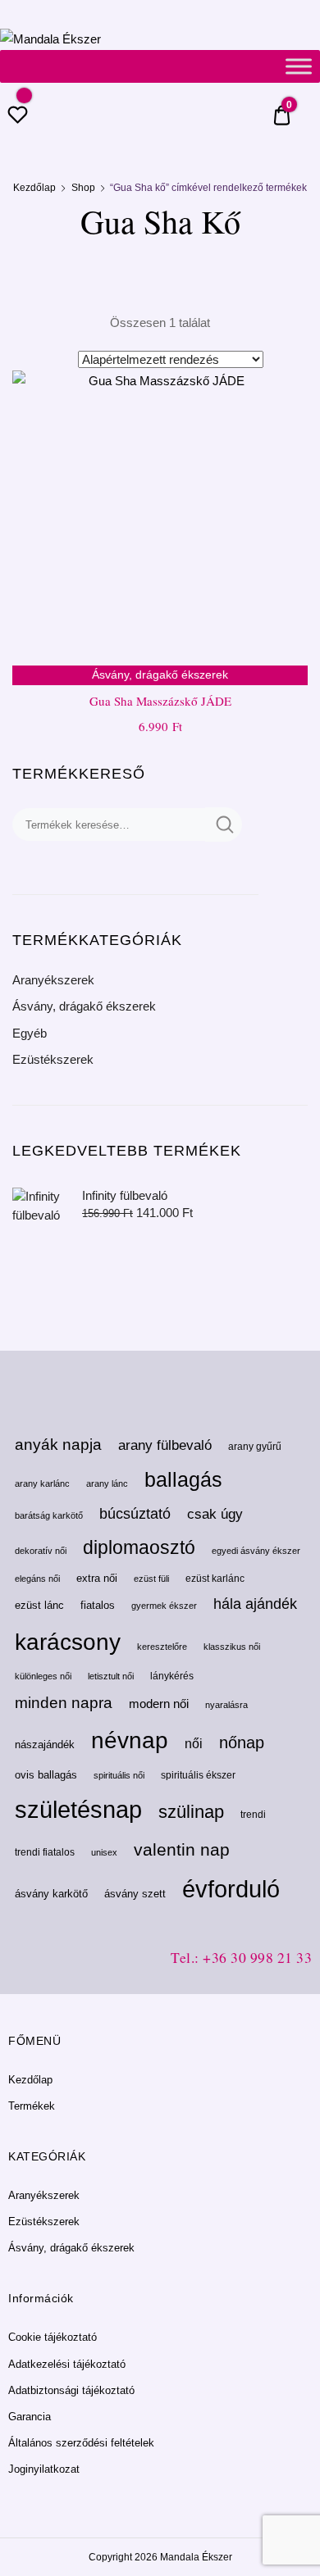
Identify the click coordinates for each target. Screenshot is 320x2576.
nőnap (242, 1742)
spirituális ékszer (198, 1775)
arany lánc (107, 1483)
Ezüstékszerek (53, 1059)
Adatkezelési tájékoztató (67, 2364)
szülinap (191, 1812)
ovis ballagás (46, 1775)
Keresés (224, 825)
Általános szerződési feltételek (81, 2443)
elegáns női (37, 1579)
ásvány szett (135, 1894)
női (194, 1743)
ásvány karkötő (51, 1894)
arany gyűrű (255, 1447)
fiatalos (98, 1605)
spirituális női (119, 1775)
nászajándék (45, 1745)
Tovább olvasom (160, 762)
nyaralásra (226, 1705)
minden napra (64, 1703)
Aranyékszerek (53, 980)
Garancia (30, 2417)
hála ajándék (255, 1604)
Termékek (32, 2106)
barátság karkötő (49, 1515)
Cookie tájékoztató (53, 2337)
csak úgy (215, 1514)
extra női (97, 1578)
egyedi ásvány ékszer (256, 1551)
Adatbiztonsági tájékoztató (71, 2390)
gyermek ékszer (164, 1606)
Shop (83, 188)
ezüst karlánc (215, 1579)
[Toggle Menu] (299, 66)
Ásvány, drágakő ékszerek (84, 1006)
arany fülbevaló (165, 1445)
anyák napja (58, 1445)
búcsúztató (135, 1514)
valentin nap (182, 1849)
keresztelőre (162, 1647)
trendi (253, 1815)
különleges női (43, 1676)
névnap (130, 1740)
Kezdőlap (34, 188)
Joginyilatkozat (44, 2469)
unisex (104, 1852)
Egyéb (30, 1033)
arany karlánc (42, 1483)
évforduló (231, 1889)
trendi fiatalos (45, 1852)
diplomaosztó (139, 1547)
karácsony (68, 1642)
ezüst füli (151, 1579)
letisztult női (111, 1676)
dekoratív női (41, 1551)
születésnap (78, 1809)
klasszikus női (232, 1647)
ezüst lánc (39, 1605)
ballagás (183, 1480)
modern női (159, 1704)
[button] (286, 393)
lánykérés (172, 1676)
